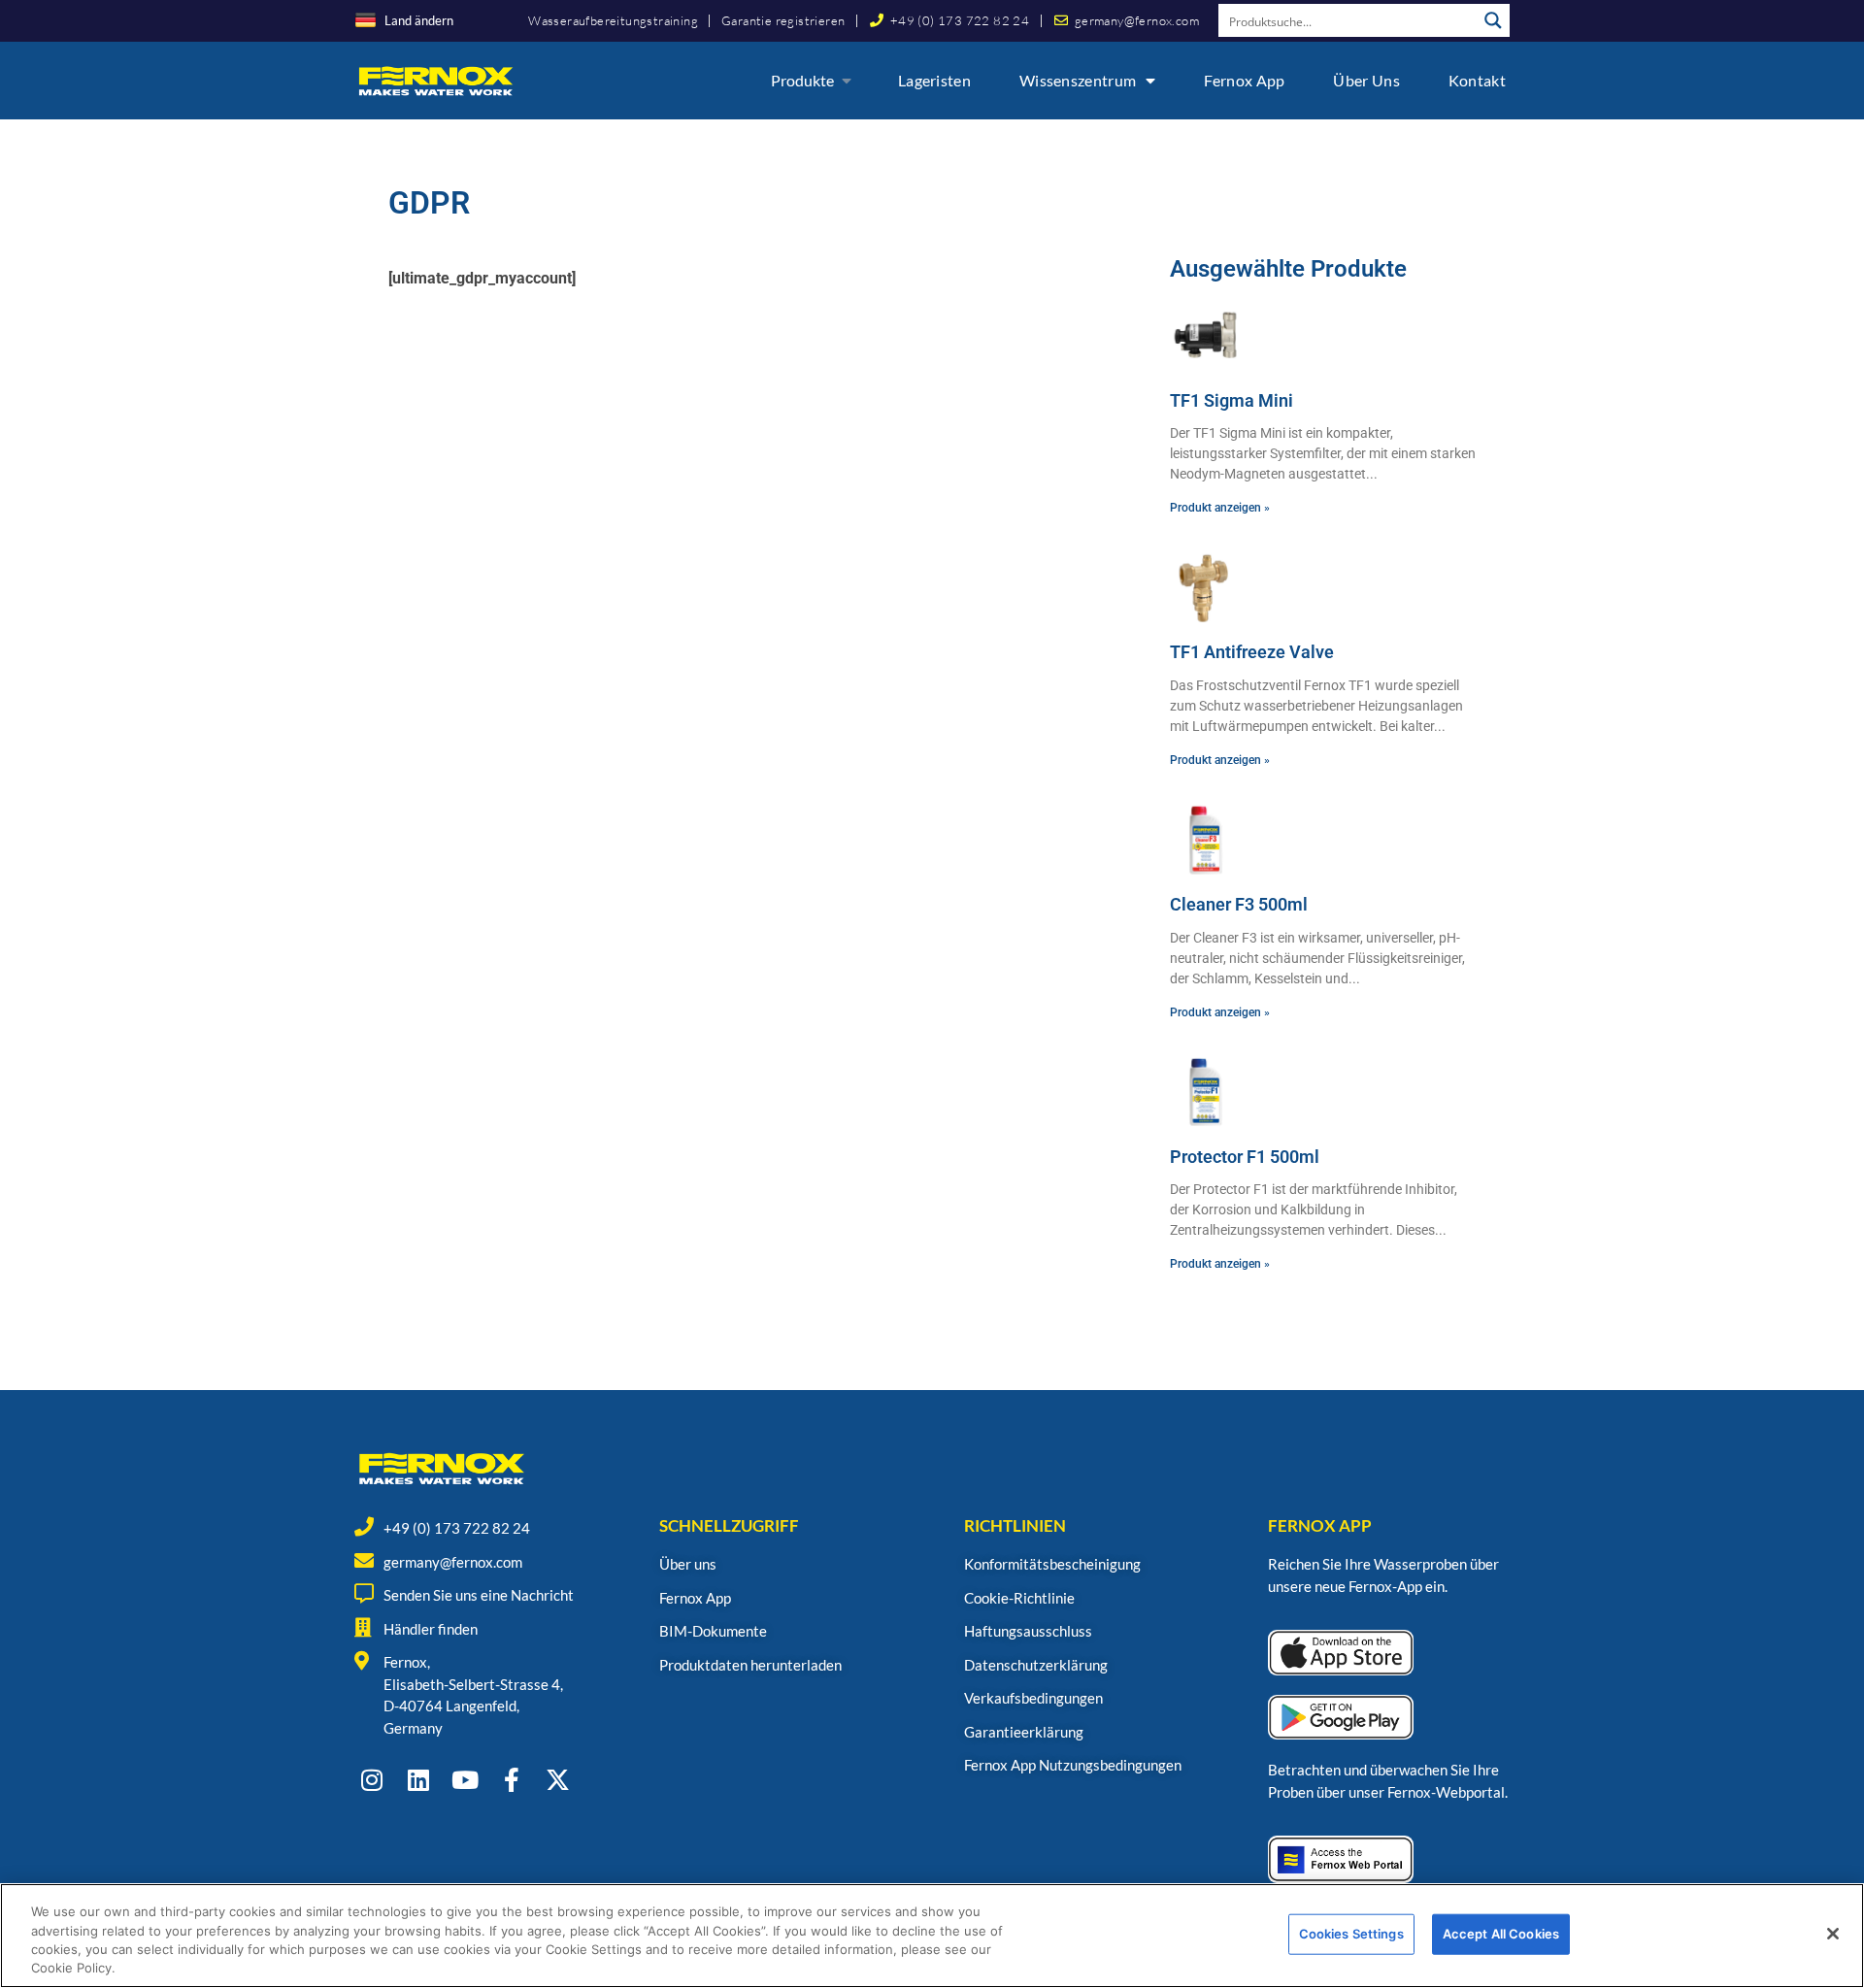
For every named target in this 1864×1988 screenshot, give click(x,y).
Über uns (1366, 80)
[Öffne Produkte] (847, 81)
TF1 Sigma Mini (1232, 400)
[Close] (1833, 1934)
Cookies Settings (1351, 1934)
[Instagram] (371, 1780)
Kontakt (1477, 80)
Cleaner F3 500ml (1239, 904)
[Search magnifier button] (1493, 20)
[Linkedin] (418, 1780)
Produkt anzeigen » (1220, 508)
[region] (932, 1936)
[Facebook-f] (511, 1780)
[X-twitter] (558, 1780)
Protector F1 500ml (1245, 1157)
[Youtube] (465, 1780)
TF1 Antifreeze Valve (1252, 652)
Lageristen (934, 80)
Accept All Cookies (1501, 1934)
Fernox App (1244, 80)
